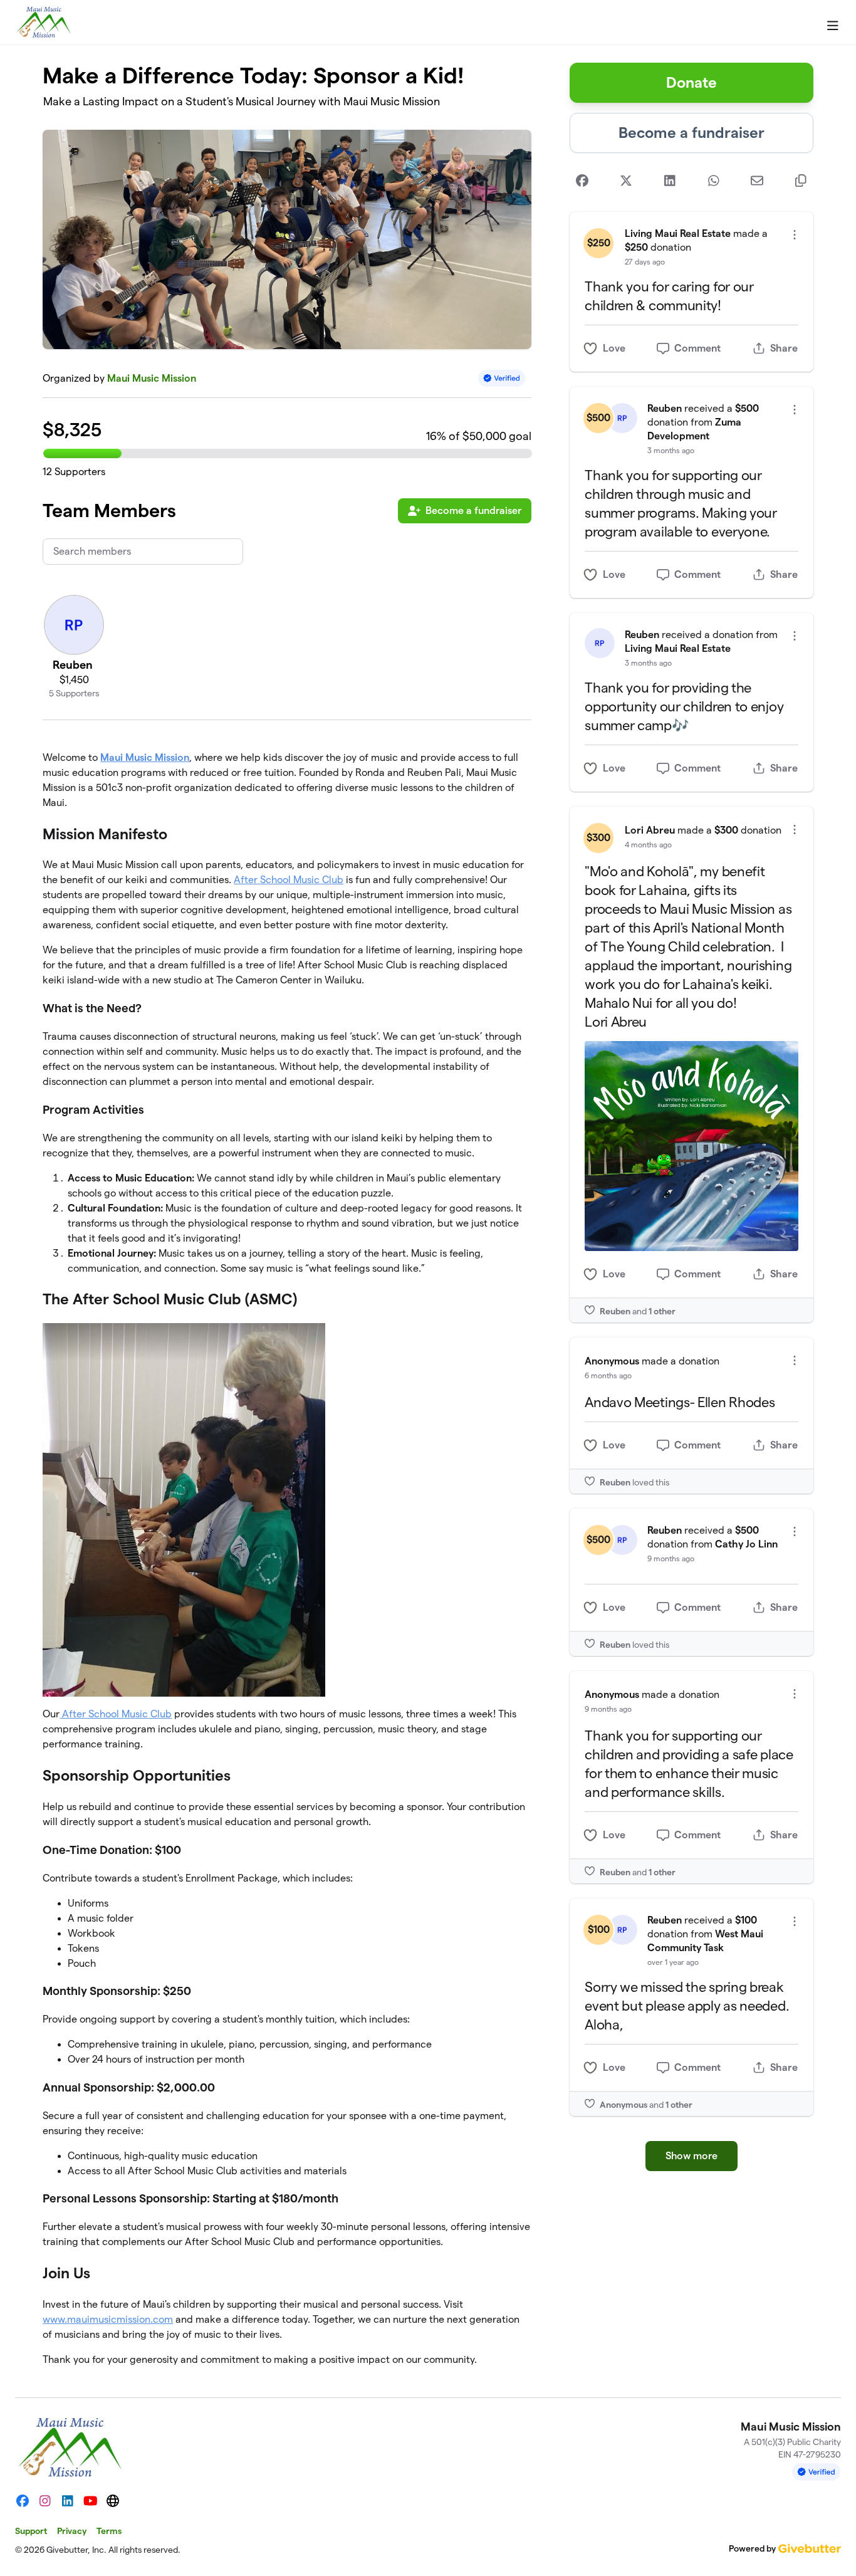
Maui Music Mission (152, 378)
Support (31, 2531)
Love (614, 348)
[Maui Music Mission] (44, 23)
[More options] (795, 235)
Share (784, 348)
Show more (692, 2156)
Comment (697, 348)
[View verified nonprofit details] (502, 378)
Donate (692, 82)
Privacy (72, 2531)
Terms (109, 2531)
